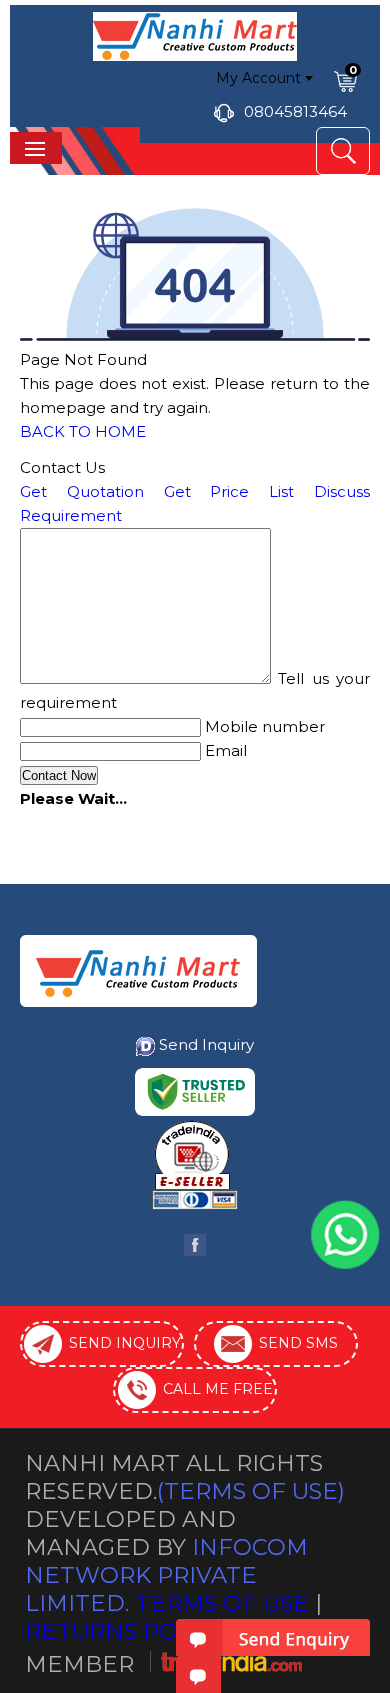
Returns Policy (127, 1631)
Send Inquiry (206, 1044)
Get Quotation (82, 491)
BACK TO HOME (83, 431)
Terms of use (222, 1603)
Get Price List (229, 491)
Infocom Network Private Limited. (166, 1575)
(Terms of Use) (251, 1491)
